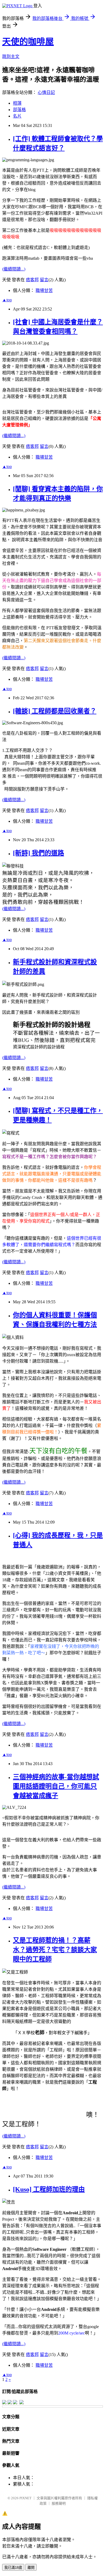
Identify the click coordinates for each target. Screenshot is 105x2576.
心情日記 (46, 92)
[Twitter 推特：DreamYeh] (10, 2403)
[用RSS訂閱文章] (22, 2403)
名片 (17, 116)
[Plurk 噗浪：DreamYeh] (15, 2403)
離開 (31, 2568)
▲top (7, 300)
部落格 (19, 110)
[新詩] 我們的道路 (38, 853)
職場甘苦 (44, 290)
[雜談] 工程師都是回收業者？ (55, 711)
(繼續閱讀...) (14, 269)
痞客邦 (32, 280)
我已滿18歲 (13, 2568)
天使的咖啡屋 (28, 42)
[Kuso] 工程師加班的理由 (49, 2189)
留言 (44, 280)
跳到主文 (11, 56)
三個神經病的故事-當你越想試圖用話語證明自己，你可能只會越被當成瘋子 (56, 1786)
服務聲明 (59, 2503)
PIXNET (25, 2498)
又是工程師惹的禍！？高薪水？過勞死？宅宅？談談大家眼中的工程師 (55, 1950)
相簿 (17, 103)
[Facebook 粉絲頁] (4, 2403)
